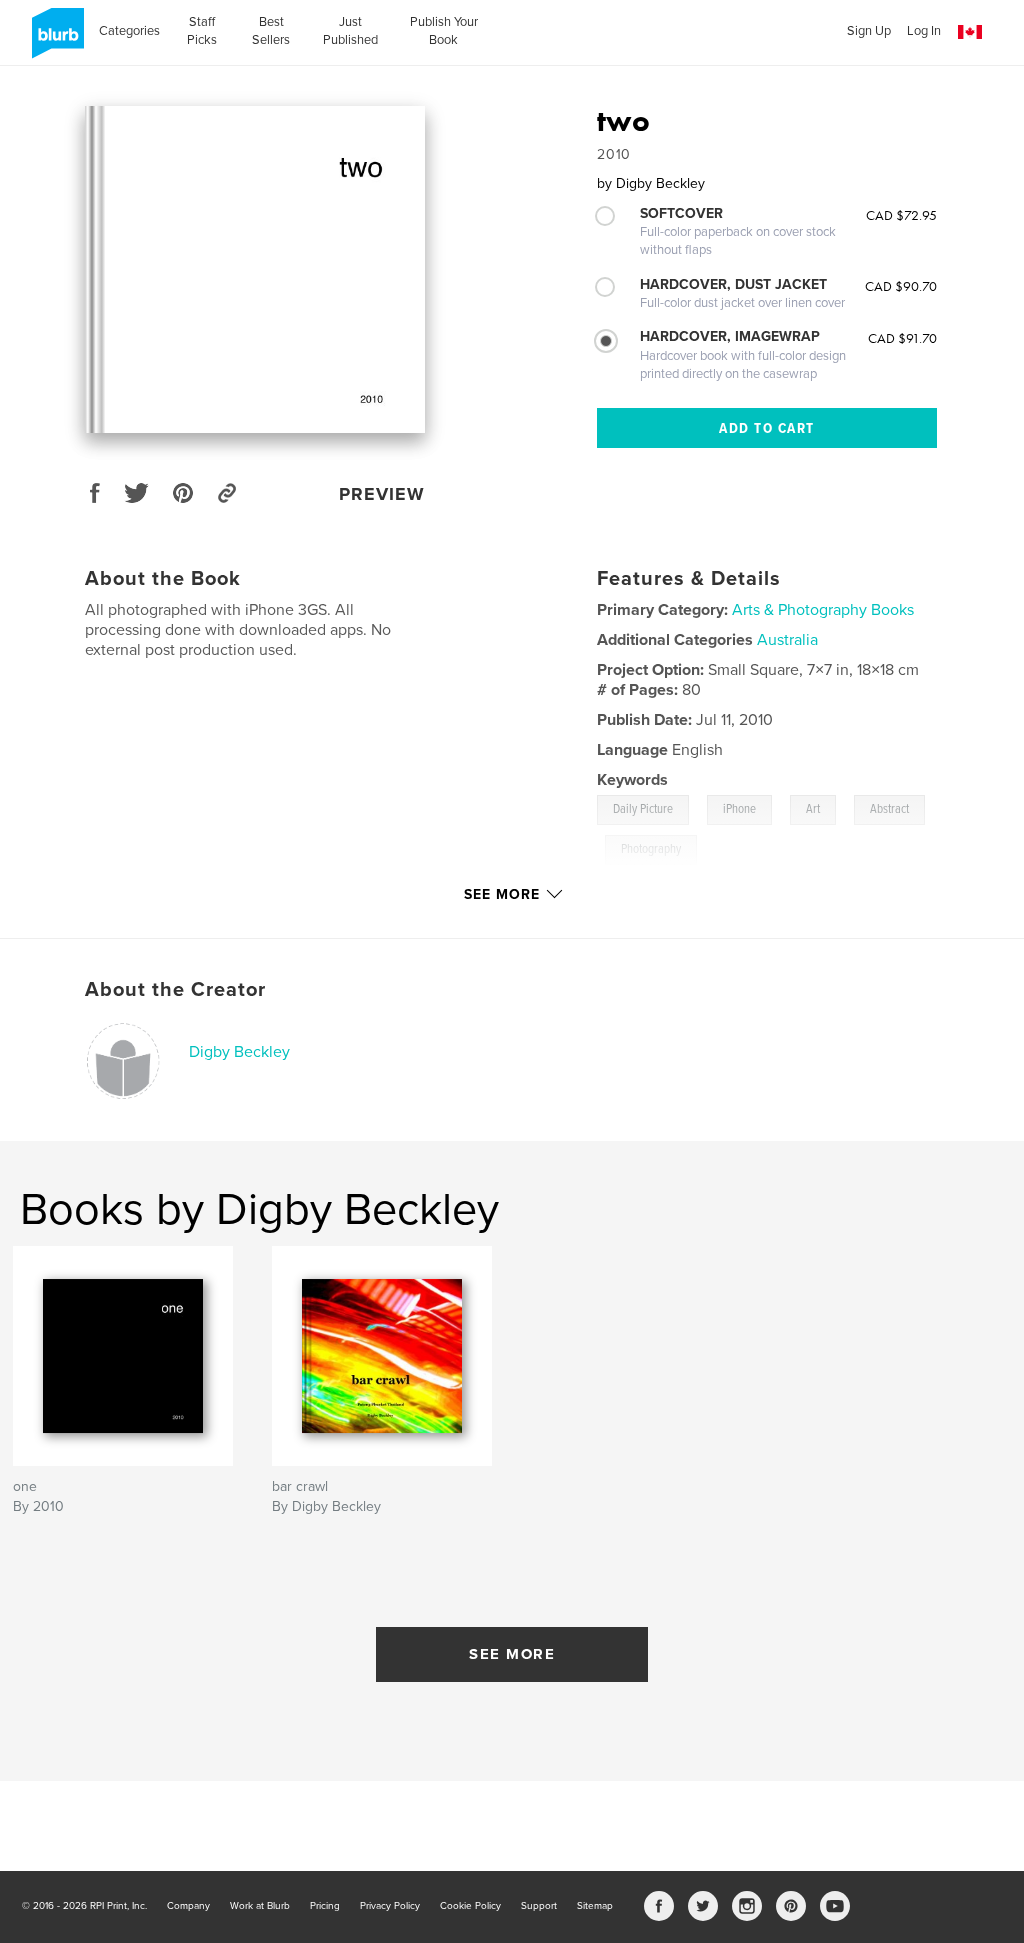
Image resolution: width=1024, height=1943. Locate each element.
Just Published (350, 31)
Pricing (325, 1906)
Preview (382, 494)
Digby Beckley (239, 1052)
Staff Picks (202, 31)
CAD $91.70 (902, 338)
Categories (129, 31)
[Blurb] (54, 41)
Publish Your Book (444, 31)
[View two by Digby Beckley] (255, 269)
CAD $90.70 (901, 286)
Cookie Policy (470, 1906)
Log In (924, 31)
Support (539, 1906)
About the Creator (175, 990)
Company (188, 1906)
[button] (970, 32)
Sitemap (595, 1906)
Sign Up (869, 31)
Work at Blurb (260, 1906)
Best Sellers (271, 31)
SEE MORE (512, 1654)
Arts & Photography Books (823, 610)
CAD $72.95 (901, 215)
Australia (787, 640)
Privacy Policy (390, 1906)
